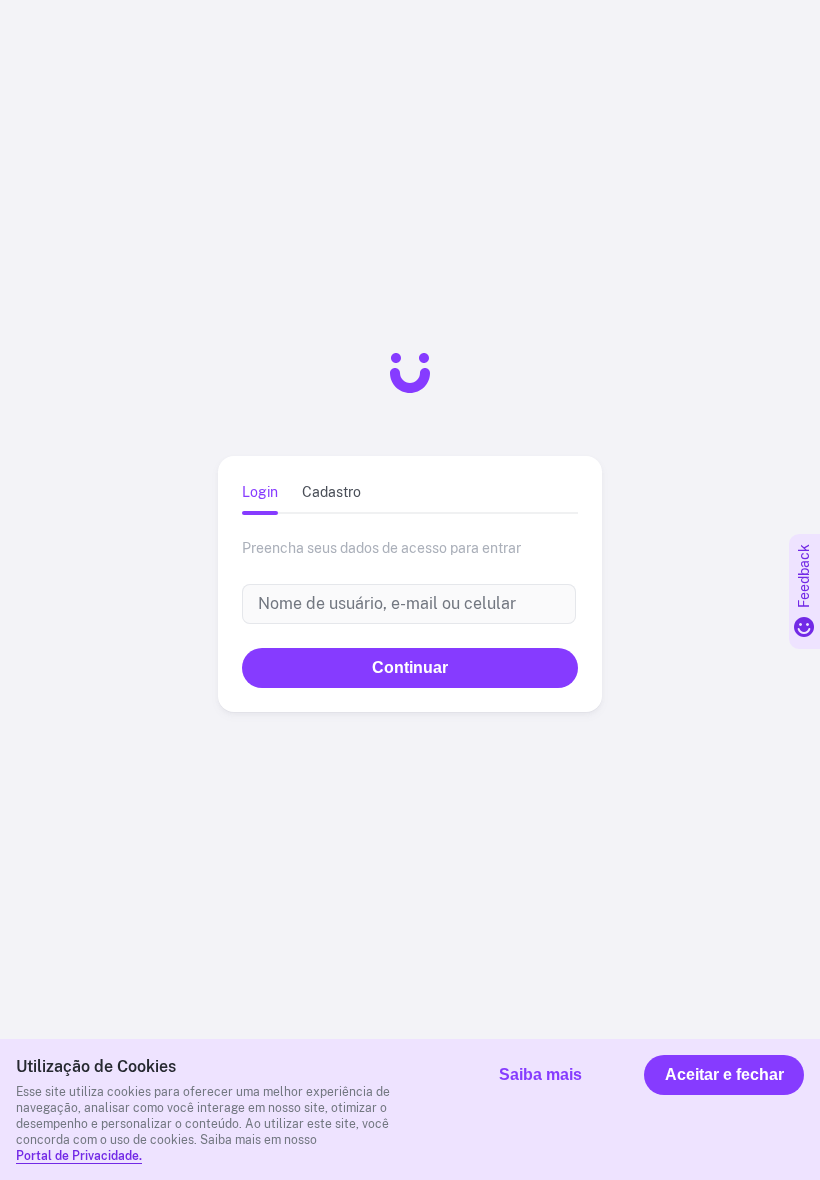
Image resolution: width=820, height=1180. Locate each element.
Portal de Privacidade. (79, 1156)
